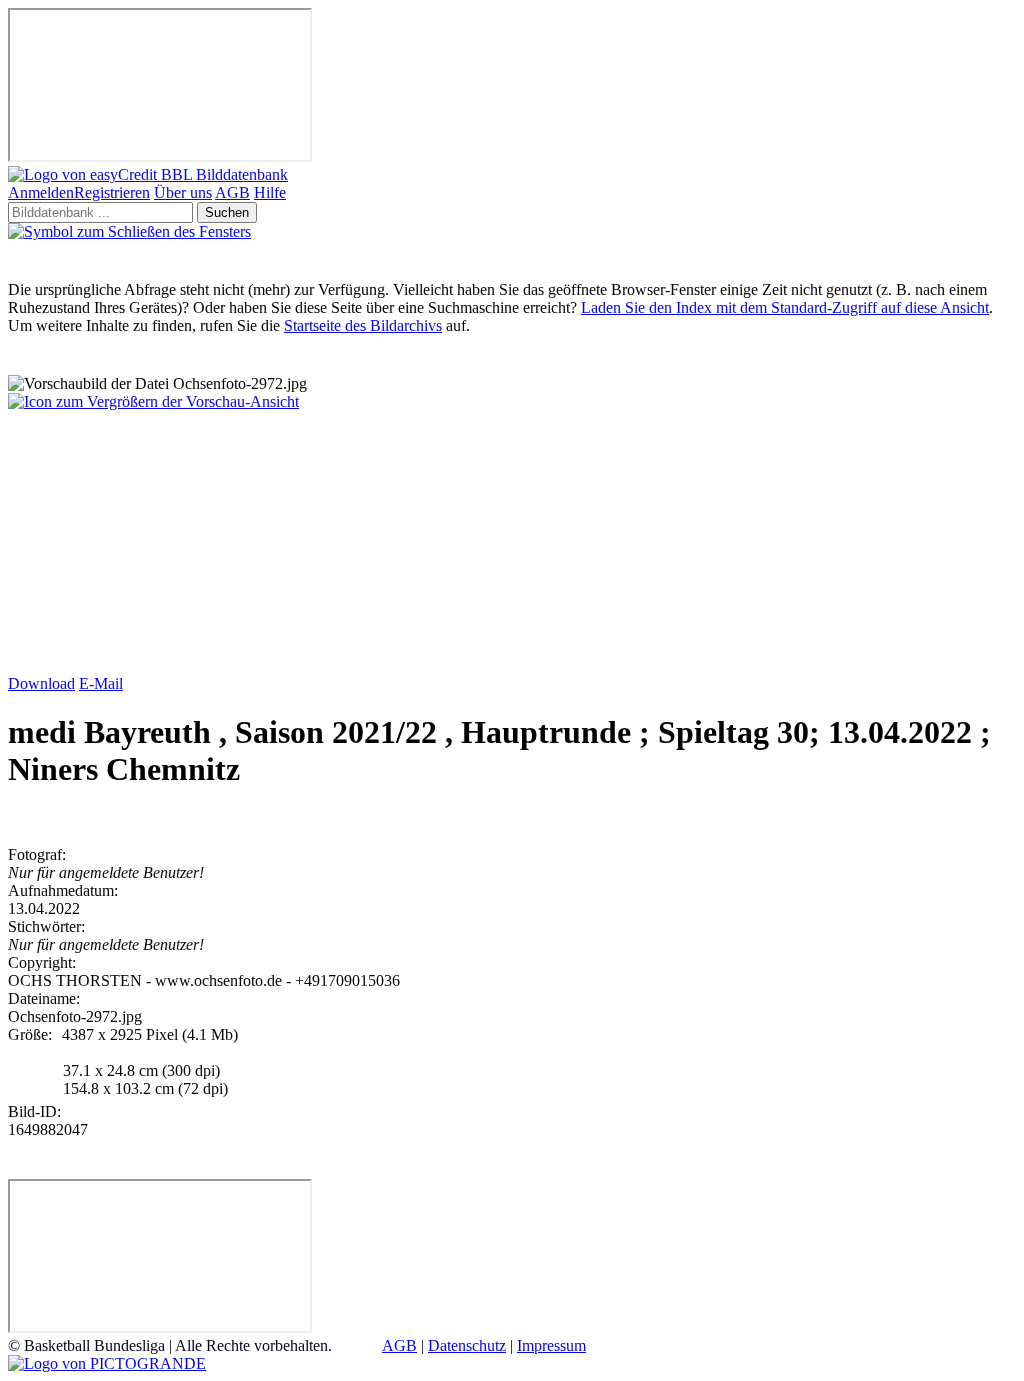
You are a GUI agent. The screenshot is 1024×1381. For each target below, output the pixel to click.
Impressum (551, 1345)
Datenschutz (467, 1345)
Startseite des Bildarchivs (363, 325)
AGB (232, 192)
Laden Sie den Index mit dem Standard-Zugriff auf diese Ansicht (785, 307)
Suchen (227, 212)
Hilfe (270, 192)
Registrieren (112, 192)
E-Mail (101, 683)
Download (41, 683)
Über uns (183, 192)
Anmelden (41, 192)
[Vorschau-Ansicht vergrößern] (153, 401)
